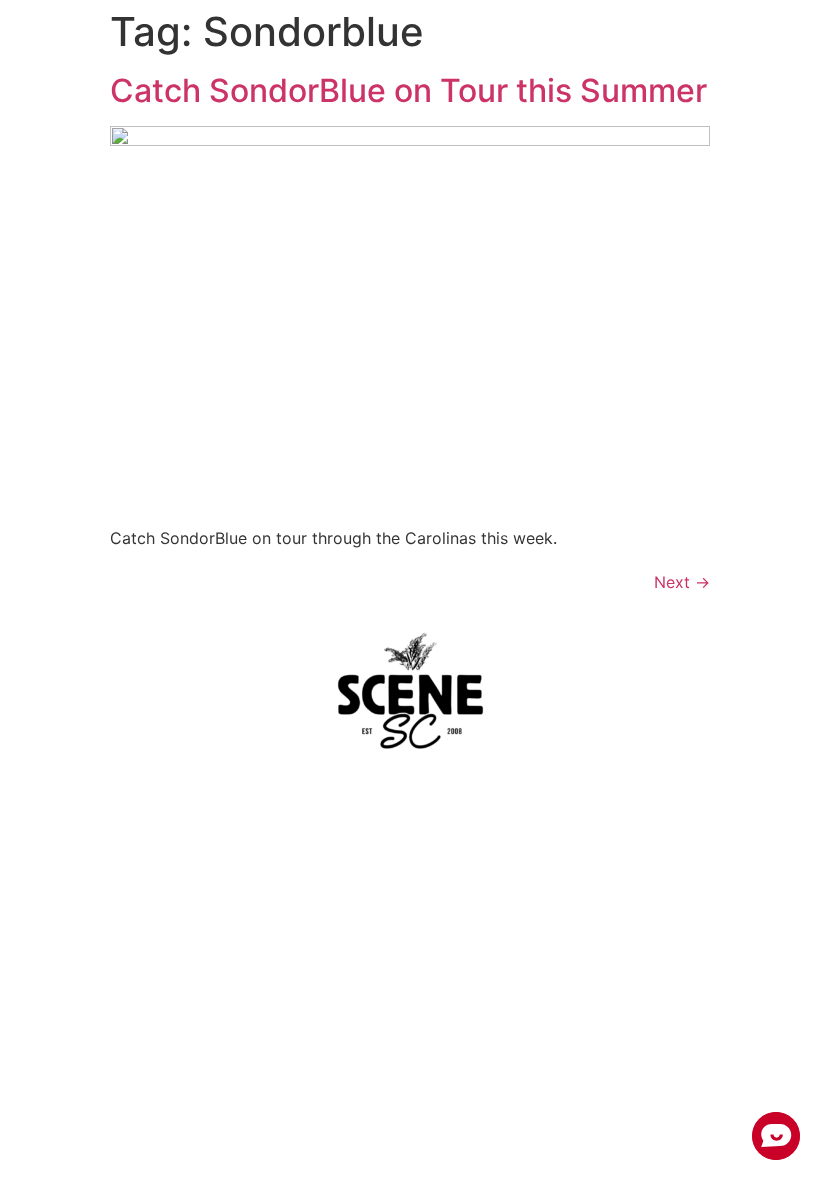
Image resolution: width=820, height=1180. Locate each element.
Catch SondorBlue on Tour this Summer (408, 90)
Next (682, 582)
